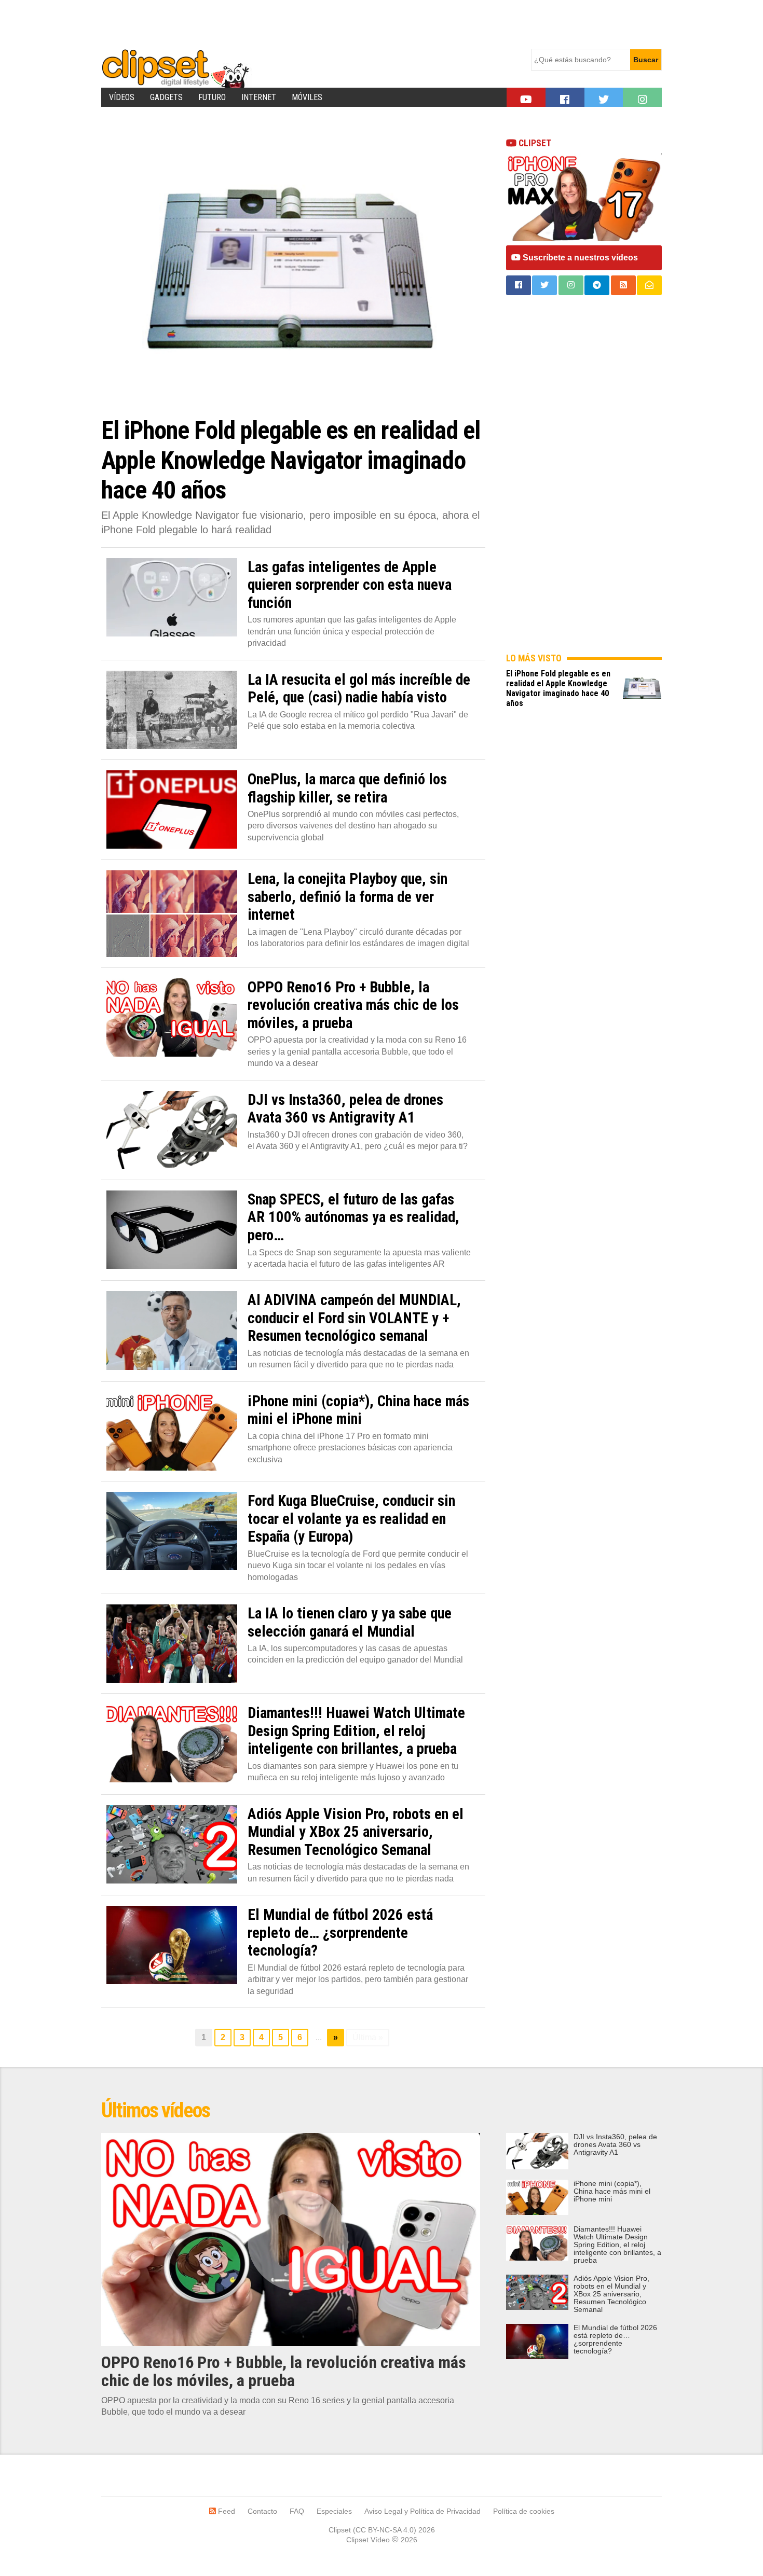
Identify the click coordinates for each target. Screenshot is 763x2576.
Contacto (262, 2511)
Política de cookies (524, 2511)
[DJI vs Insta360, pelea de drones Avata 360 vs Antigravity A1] (172, 1130)
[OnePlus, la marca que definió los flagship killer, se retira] (172, 809)
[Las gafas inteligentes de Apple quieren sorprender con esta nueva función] (172, 597)
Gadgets (166, 97)
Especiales (334, 2511)
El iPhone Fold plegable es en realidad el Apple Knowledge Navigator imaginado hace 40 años (558, 688)
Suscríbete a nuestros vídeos (579, 258)
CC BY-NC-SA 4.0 (385, 2530)
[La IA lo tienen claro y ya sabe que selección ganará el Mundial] (172, 1644)
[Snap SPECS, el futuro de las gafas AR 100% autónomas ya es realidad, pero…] (172, 1230)
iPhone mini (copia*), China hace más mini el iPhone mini (612, 2191)
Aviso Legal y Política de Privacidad (423, 2511)
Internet (259, 97)
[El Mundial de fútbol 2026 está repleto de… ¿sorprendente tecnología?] (172, 1945)
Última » (368, 2037)
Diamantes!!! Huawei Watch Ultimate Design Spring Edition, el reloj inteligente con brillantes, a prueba (617, 2245)
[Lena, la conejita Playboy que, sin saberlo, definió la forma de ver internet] (172, 913)
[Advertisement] (290, 23)
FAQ (297, 2511)
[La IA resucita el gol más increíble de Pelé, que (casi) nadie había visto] (172, 710)
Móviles (307, 97)
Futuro (212, 97)
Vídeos (122, 97)
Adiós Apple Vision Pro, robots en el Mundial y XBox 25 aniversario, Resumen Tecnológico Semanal (611, 2294)
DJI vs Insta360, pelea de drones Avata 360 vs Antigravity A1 (615, 2145)
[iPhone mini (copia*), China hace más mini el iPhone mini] (172, 1431)
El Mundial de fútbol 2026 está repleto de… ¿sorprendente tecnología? (615, 2339)
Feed (226, 2511)
